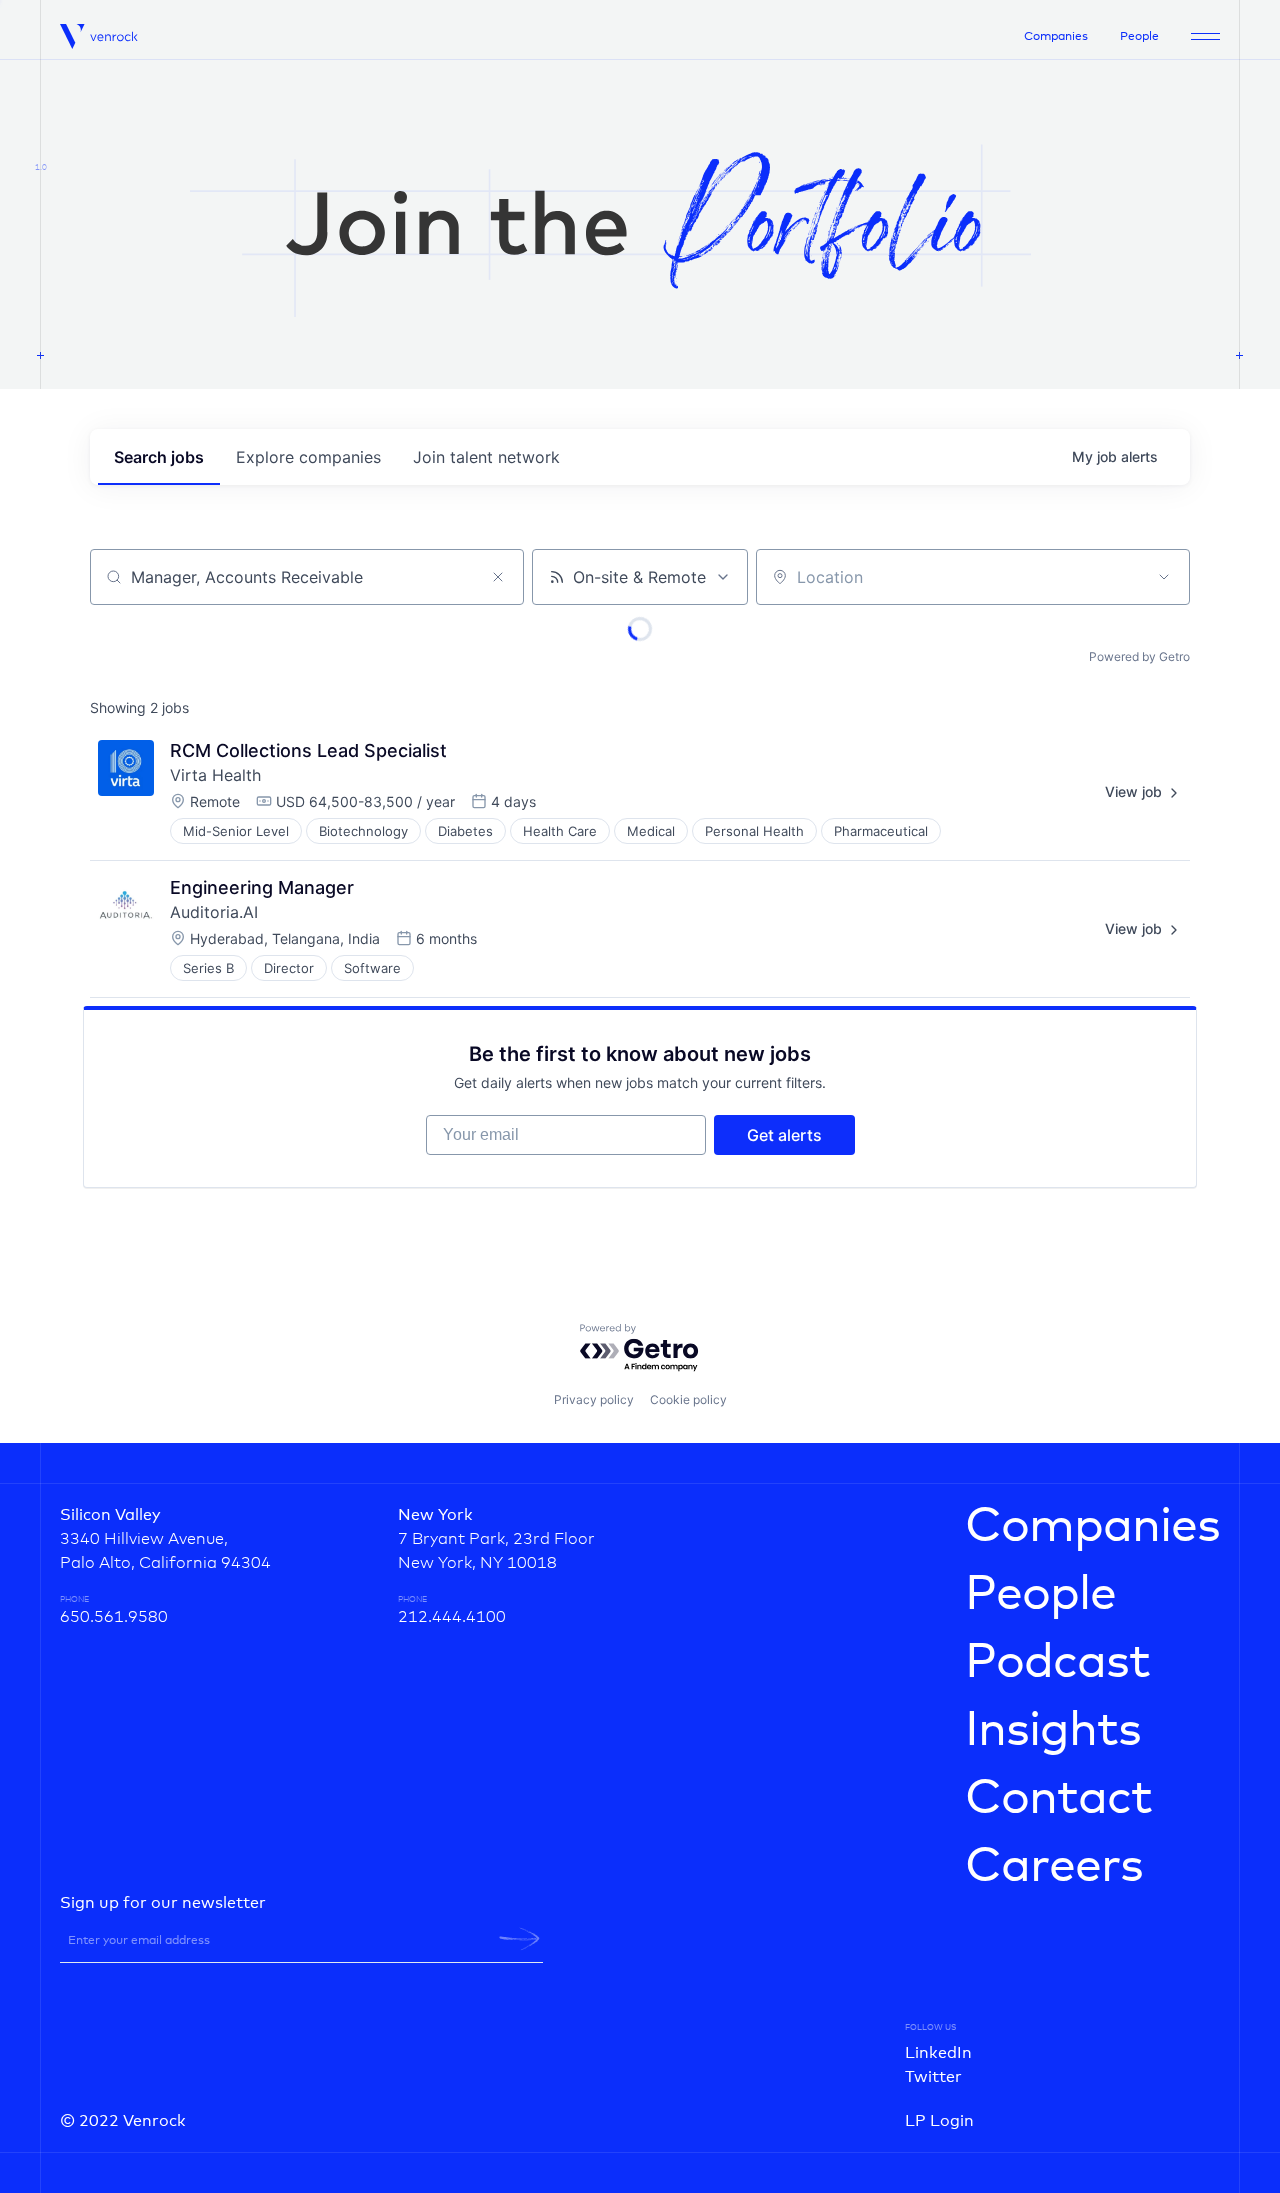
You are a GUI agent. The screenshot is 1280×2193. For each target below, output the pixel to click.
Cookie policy (688, 1399)
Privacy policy (594, 1399)
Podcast (1057, 1663)
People (1139, 37)
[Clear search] (498, 577)
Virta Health (215, 775)
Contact (1058, 1799)
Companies (1056, 37)
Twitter (933, 2077)
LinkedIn (938, 2053)
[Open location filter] (1164, 577)
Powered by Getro (1139, 656)
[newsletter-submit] (519, 1939)
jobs (159, 457)
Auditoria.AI (214, 912)
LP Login (939, 2121)
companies (308, 457)
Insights (1053, 1731)
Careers (1054, 1867)
